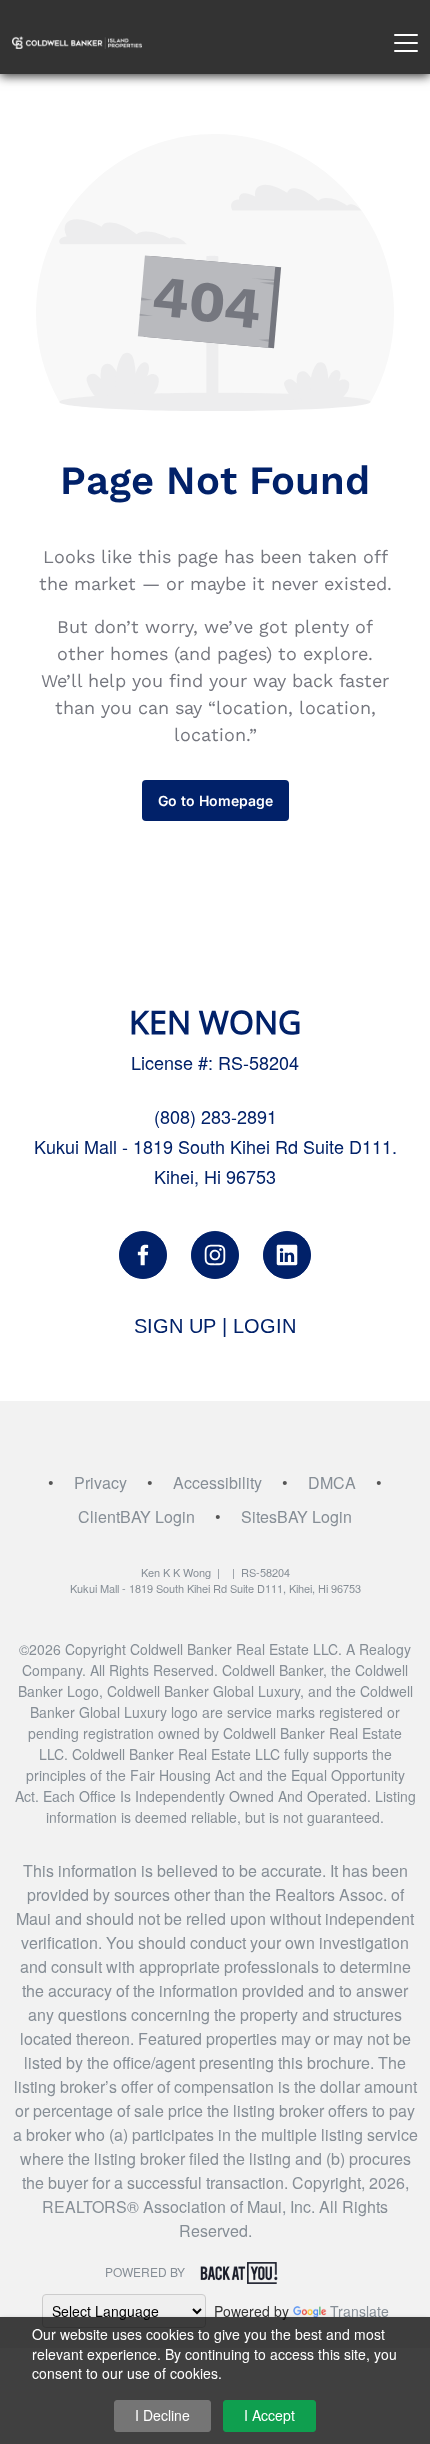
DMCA (332, 1482)
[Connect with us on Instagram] (215, 1255)
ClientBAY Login (136, 1516)
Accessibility (217, 1482)
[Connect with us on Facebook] (143, 1255)
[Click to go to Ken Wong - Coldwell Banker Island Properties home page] (77, 40)
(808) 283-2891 (215, 1116)
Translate (359, 2311)
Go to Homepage (215, 800)
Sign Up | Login (215, 1326)
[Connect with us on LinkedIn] (287, 1255)
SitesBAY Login (296, 1516)
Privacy (100, 1482)
